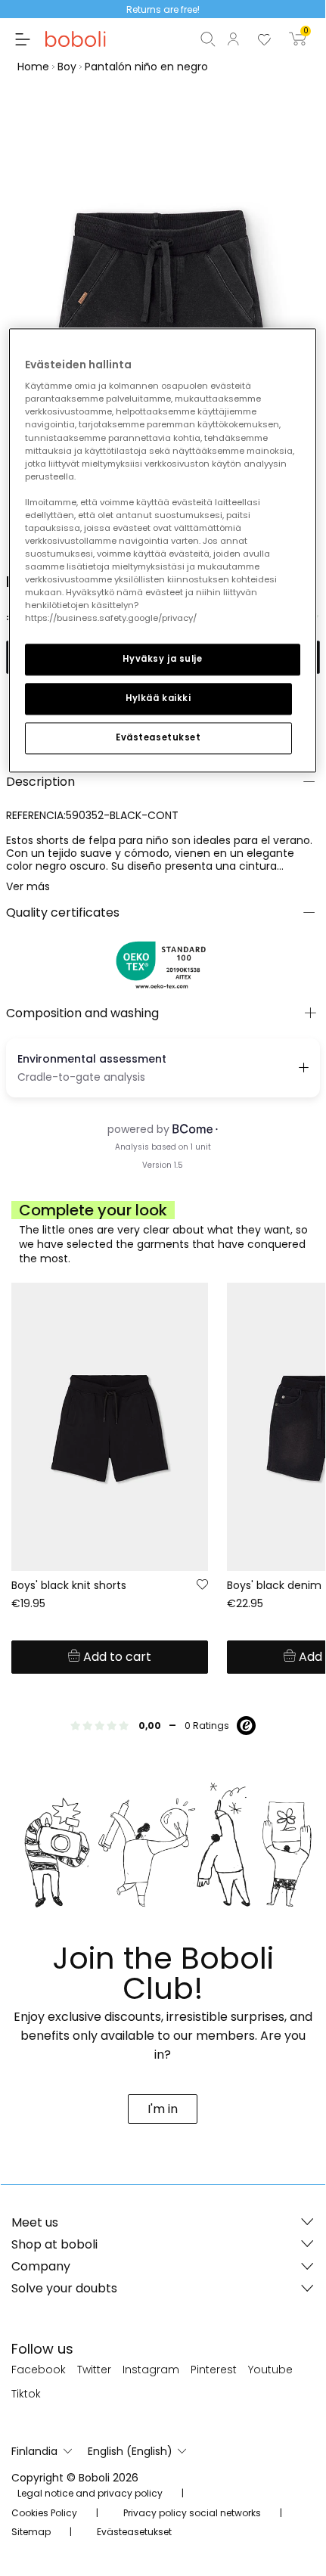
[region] (163, 551)
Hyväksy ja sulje (162, 660)
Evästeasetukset (158, 738)
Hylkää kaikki (158, 699)
